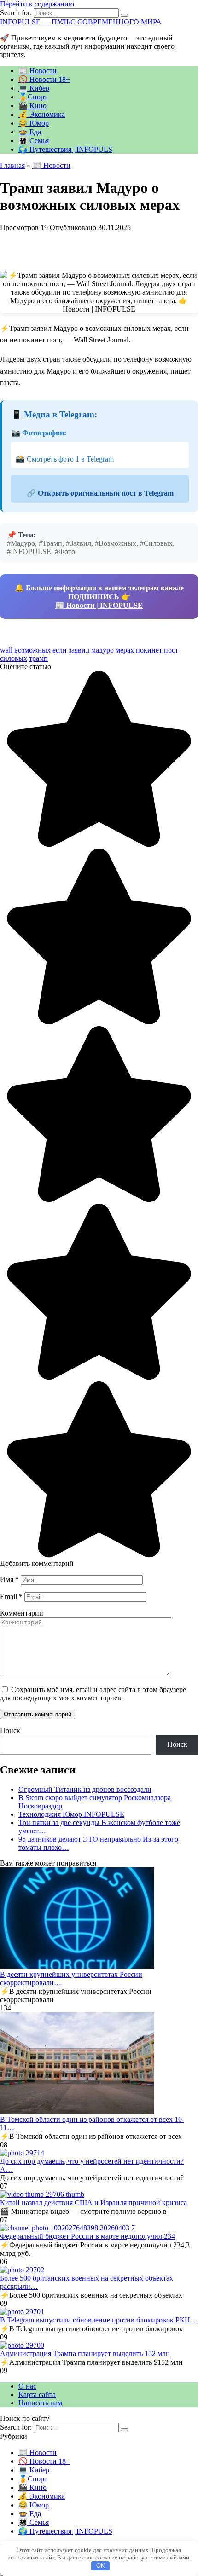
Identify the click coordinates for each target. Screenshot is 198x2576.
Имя (9, 1580)
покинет (149, 650)
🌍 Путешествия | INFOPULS (65, 149)
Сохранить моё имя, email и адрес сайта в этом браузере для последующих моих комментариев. (93, 1694)
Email (11, 1597)
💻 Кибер (34, 88)
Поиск (10, 1730)
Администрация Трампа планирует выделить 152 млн (85, 2354)
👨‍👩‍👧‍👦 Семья (34, 141)
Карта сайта (37, 2394)
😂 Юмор (34, 123)
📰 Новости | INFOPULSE (99, 605)
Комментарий (22, 1613)
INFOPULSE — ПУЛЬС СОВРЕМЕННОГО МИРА (81, 22)
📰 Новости (38, 71)
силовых (14, 658)
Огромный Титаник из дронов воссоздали (85, 1789)
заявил (79, 650)
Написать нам (40, 2403)
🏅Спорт (33, 97)
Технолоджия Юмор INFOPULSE (71, 1814)
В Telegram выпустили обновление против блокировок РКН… (99, 2320)
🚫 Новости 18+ (44, 79)
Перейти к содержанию (37, 4)
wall (6, 650)
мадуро (102, 650)
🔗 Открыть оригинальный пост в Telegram (100, 493)
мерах (125, 650)
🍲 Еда (30, 132)
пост (171, 650)
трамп (38, 658)
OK (101, 2566)
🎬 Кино (32, 106)
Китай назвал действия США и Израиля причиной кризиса (93, 2203)
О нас (27, 2386)
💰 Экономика (42, 114)
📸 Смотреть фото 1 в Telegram (65, 459)
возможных (32, 650)
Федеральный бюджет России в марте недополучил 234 (87, 2236)
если (60, 650)
